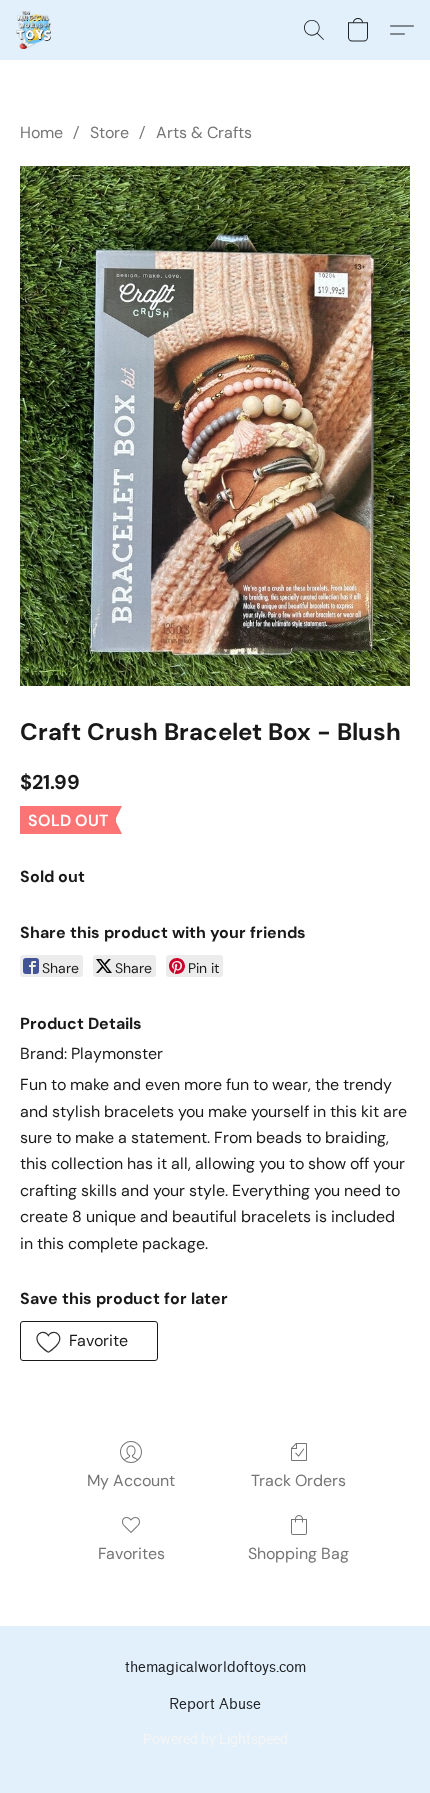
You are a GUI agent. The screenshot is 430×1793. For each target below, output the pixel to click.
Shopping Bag (298, 1553)
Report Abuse (215, 1704)
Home (41, 132)
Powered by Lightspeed (215, 1739)
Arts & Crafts (204, 132)
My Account (131, 1480)
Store (109, 132)
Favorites (131, 1553)
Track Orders (298, 1480)
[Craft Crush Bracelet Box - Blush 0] (215, 426)
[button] (34, 30)
